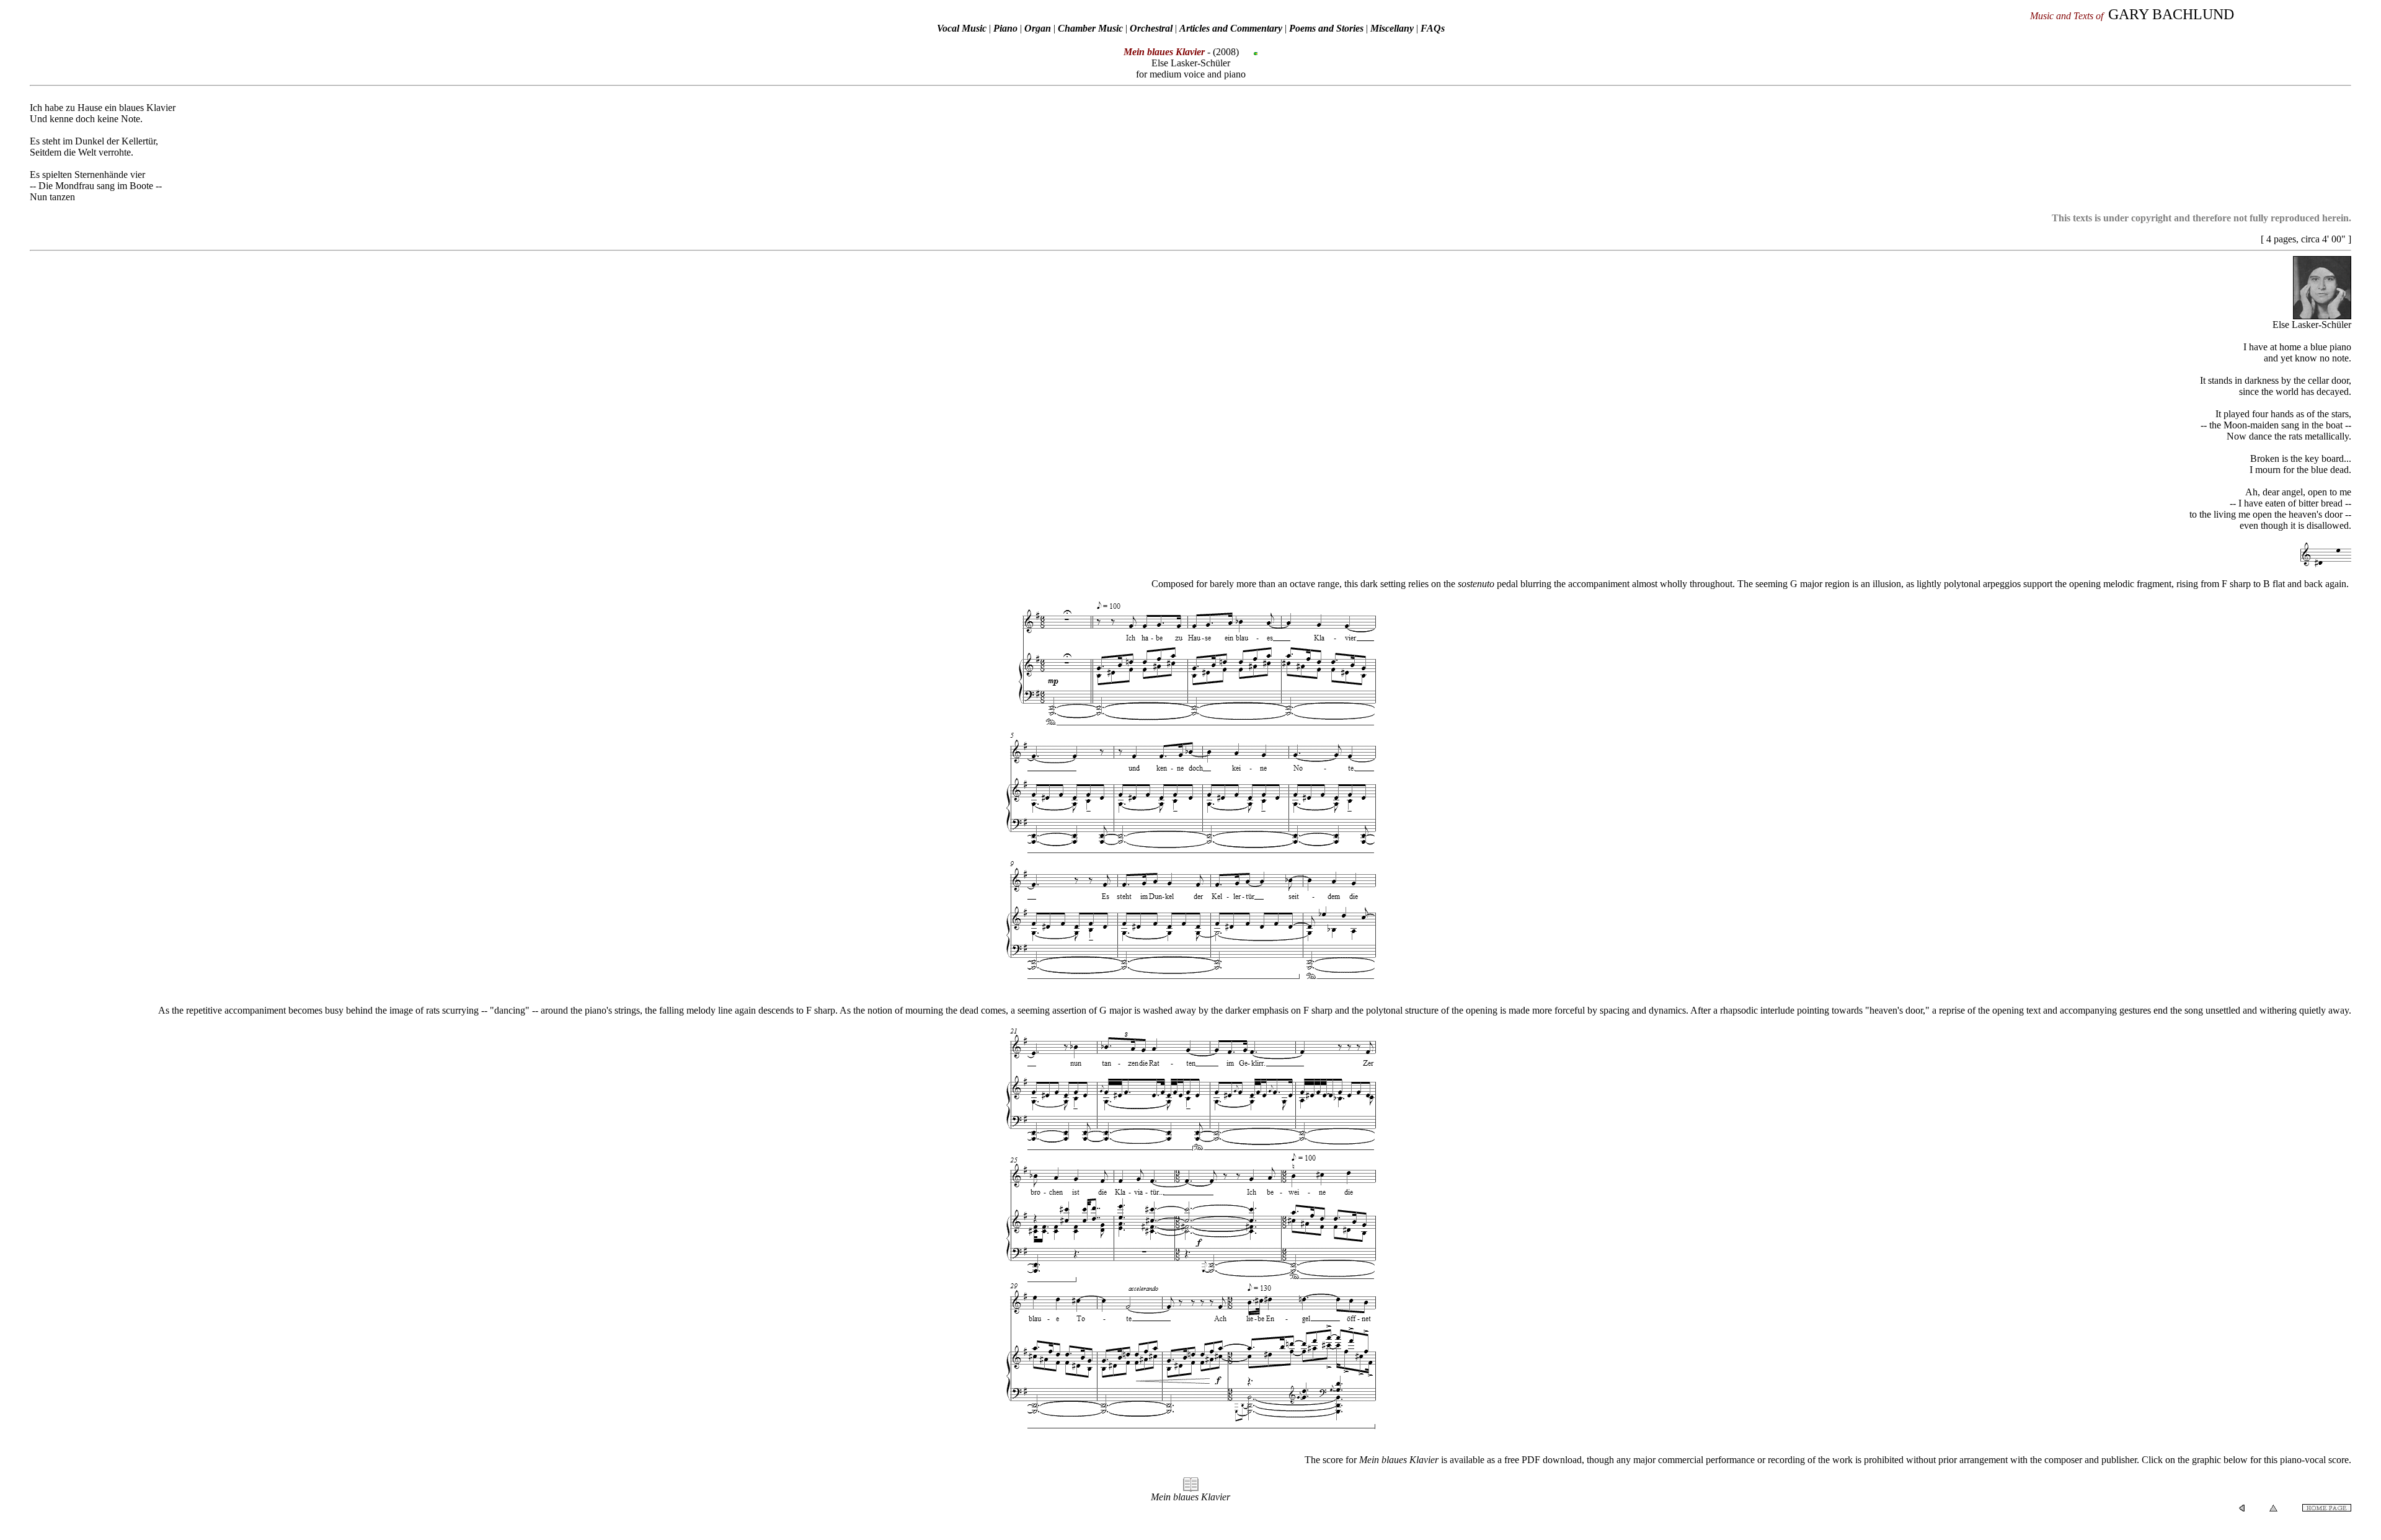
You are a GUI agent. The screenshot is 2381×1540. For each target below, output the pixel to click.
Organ (1038, 28)
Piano (1005, 28)
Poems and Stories (1326, 28)
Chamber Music (1090, 28)
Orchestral (1152, 28)
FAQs (1433, 28)
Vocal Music (962, 28)
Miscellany (1392, 28)
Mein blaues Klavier (1190, 1497)
